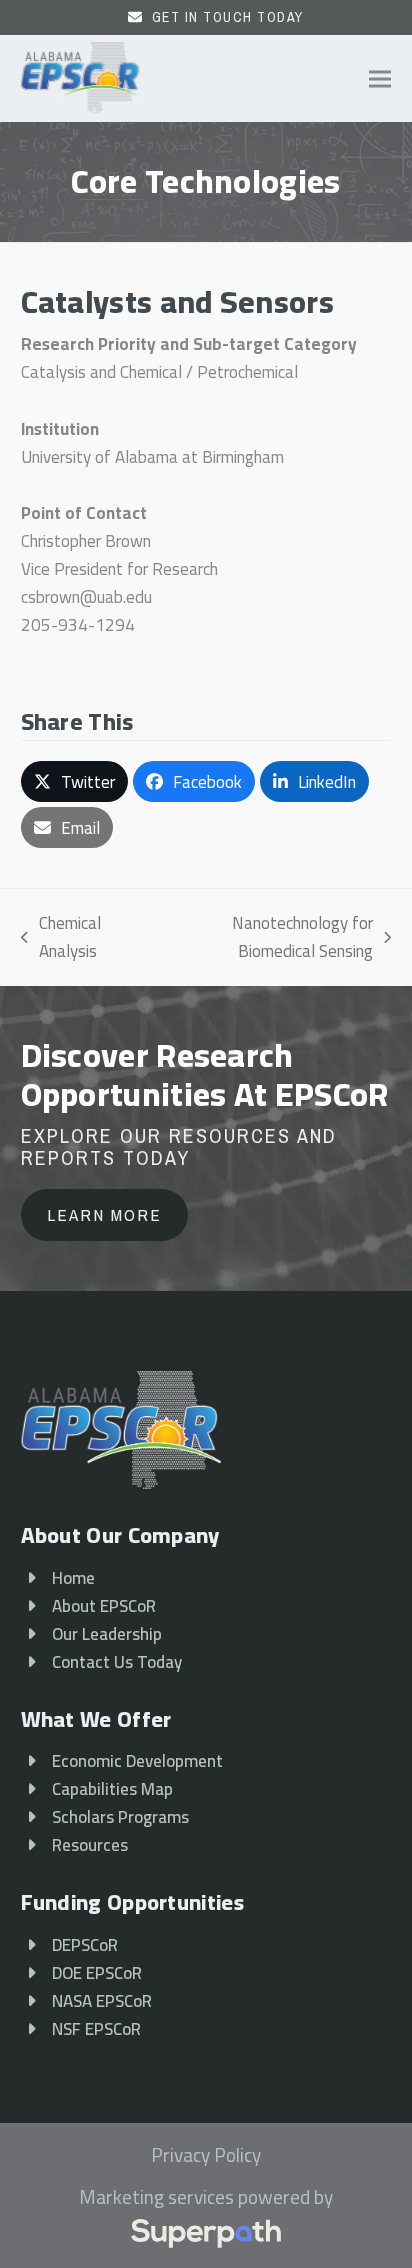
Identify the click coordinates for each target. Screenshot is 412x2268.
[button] (380, 78)
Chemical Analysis (61, 937)
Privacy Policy (206, 2156)
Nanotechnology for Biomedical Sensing (264, 937)
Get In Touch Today (228, 17)
